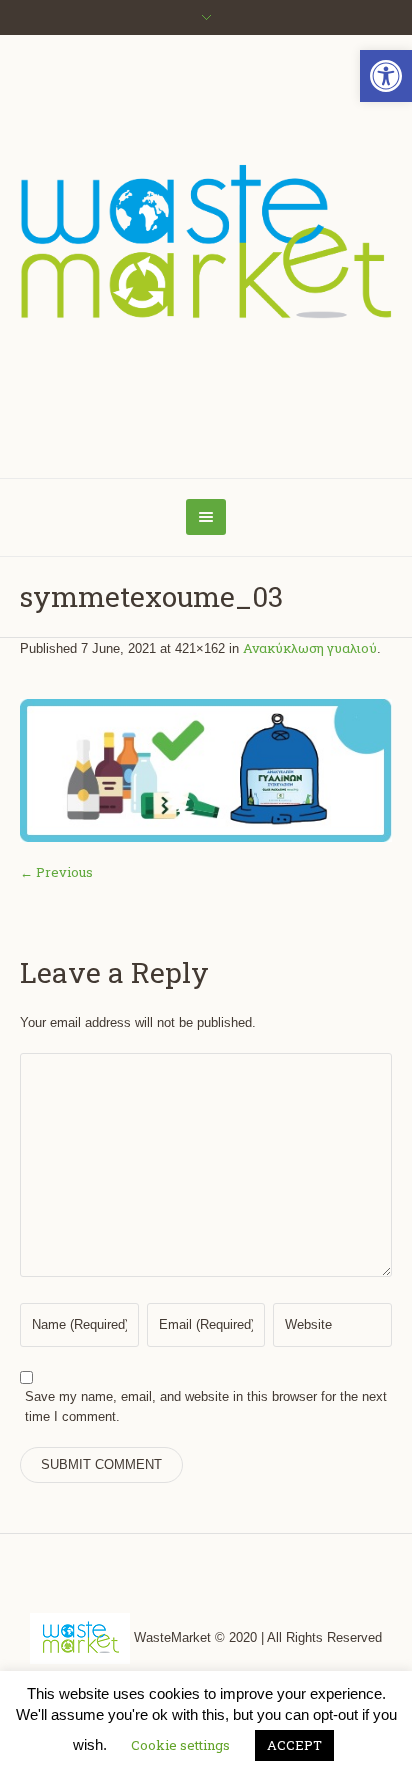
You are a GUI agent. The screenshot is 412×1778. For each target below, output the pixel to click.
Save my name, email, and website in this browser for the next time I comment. (206, 1406)
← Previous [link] (56, 872)
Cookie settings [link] (180, 1745)
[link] (386, 76)
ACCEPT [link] (294, 1745)
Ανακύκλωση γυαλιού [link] (310, 648)
